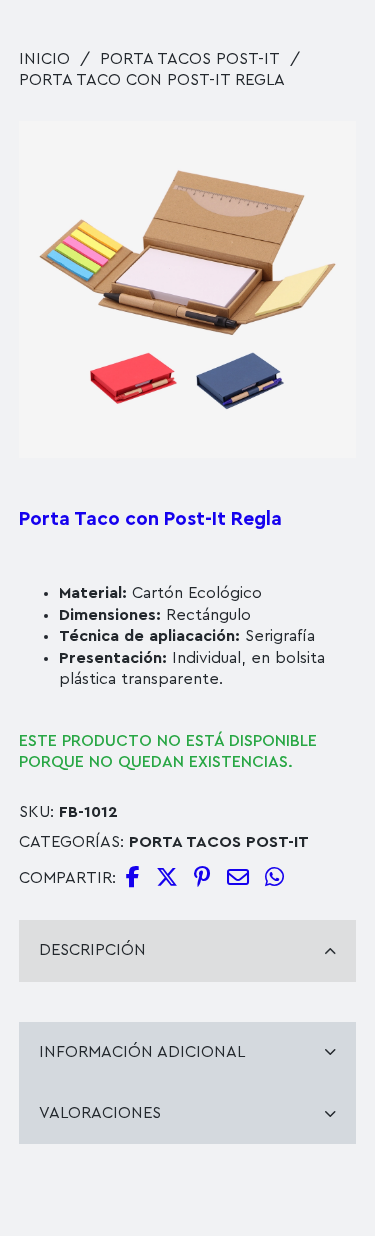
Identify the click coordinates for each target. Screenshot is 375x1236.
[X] (167, 878)
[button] (329, 148)
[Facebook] (133, 878)
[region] (187, 1002)
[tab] (187, 950)
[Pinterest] (202, 878)
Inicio (44, 59)
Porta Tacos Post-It (190, 59)
